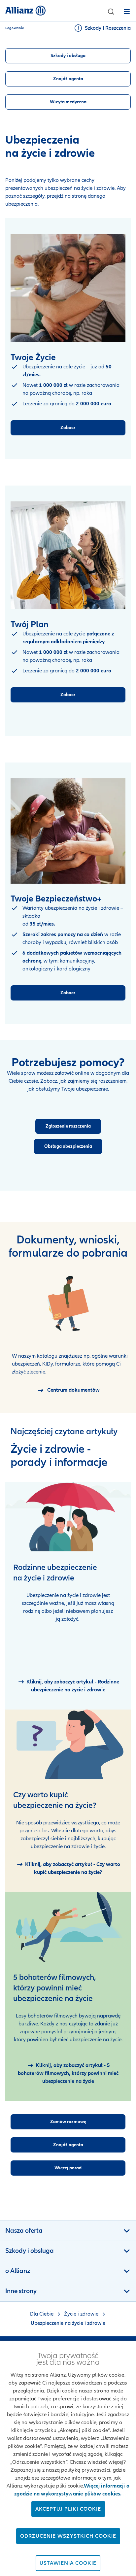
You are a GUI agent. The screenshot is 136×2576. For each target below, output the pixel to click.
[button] (111, 12)
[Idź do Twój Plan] (68, 555)
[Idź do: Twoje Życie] (68, 288)
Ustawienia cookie (68, 2563)
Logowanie (15, 28)
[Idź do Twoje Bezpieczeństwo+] (68, 831)
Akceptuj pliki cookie (68, 2509)
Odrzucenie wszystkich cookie (68, 2536)
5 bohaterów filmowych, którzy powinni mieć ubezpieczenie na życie (55, 1988)
